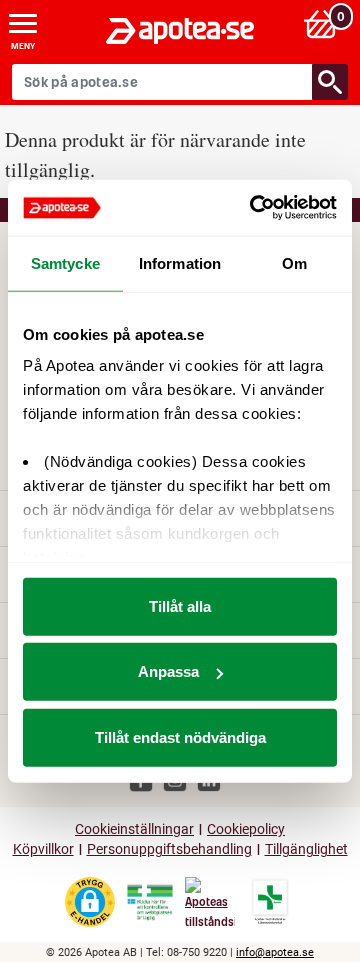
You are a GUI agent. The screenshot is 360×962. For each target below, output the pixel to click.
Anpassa (168, 671)
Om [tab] (294, 262)
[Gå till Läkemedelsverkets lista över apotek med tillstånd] (270, 902)
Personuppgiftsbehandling (169, 849)
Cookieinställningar (134, 829)
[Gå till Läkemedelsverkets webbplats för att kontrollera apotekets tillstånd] (150, 903)
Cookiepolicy (246, 829)
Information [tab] (180, 262)
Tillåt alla (180, 605)
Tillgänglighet (306, 849)
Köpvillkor (43, 849)
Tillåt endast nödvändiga (180, 736)
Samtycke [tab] (65, 262)
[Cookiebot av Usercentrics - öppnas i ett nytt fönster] (254, 208)
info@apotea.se (275, 952)
